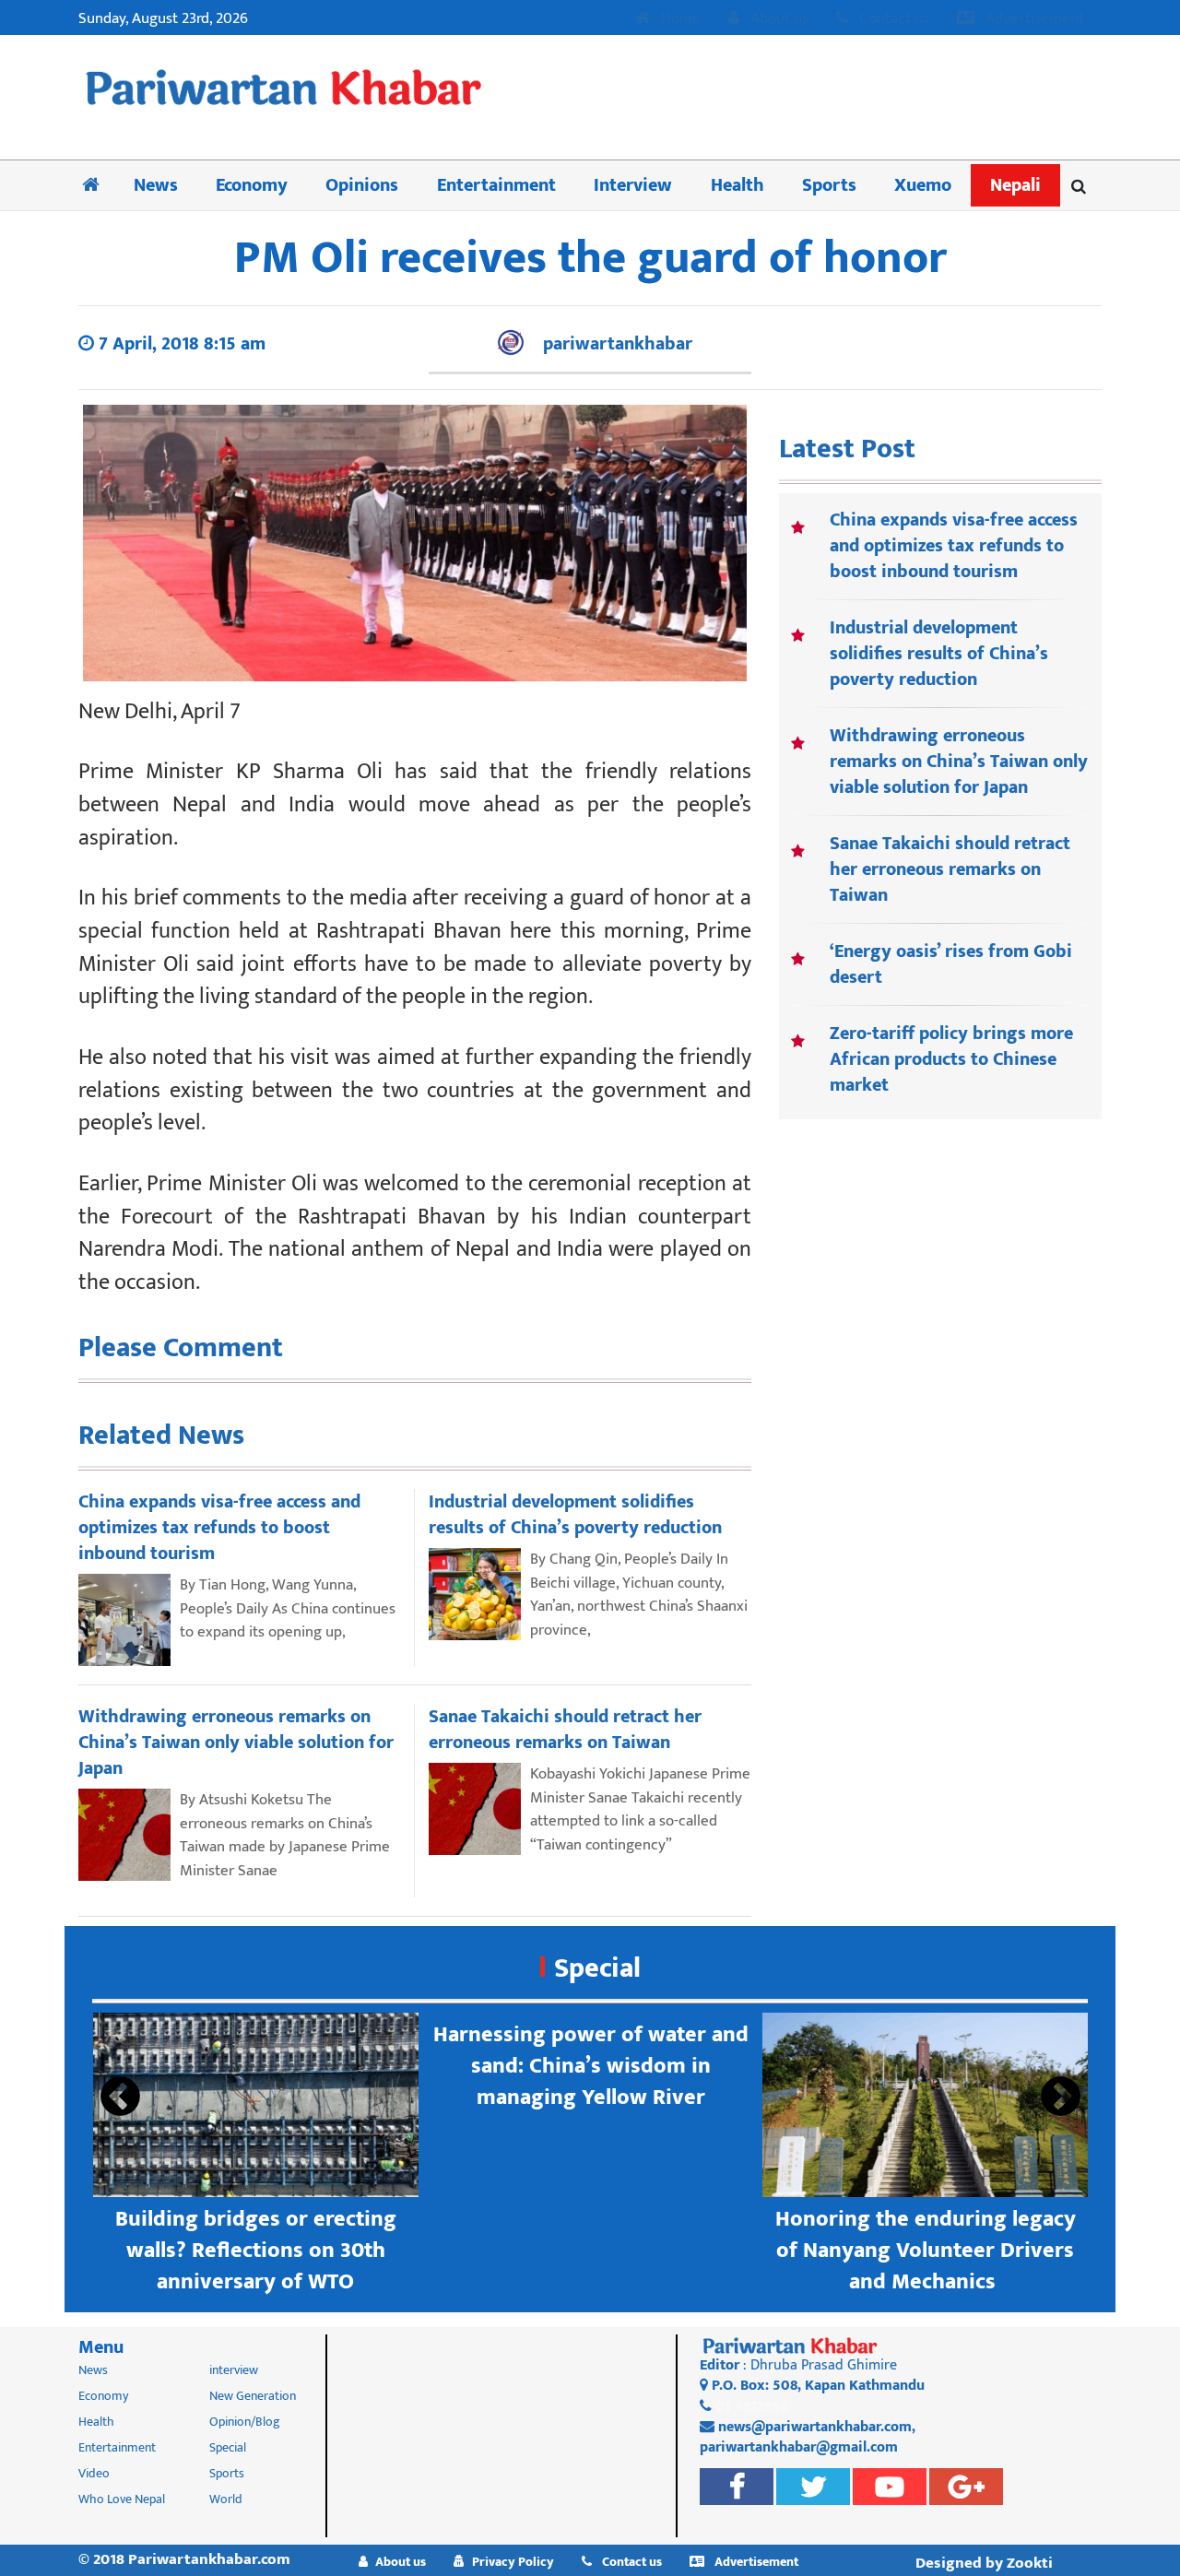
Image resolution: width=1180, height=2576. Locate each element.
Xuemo (923, 185)
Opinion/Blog (245, 2422)
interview (234, 2370)
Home (679, 19)
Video (94, 2473)
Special (597, 1968)
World (226, 2499)
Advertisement (1033, 19)
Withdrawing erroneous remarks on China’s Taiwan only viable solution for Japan (959, 762)
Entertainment (496, 185)
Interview (633, 185)
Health (737, 185)
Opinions (362, 185)
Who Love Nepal (122, 2499)
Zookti (1030, 2563)
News (156, 185)
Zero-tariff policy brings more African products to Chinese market (951, 1059)
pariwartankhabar (618, 344)
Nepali (1015, 185)
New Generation (253, 2396)
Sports (829, 185)
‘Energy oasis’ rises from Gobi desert (951, 964)
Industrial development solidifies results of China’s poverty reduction (939, 654)
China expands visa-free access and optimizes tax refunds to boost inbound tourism (954, 546)
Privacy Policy (513, 2562)
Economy (252, 185)
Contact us (892, 19)
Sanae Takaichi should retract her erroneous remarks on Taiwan (950, 869)
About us (778, 19)
